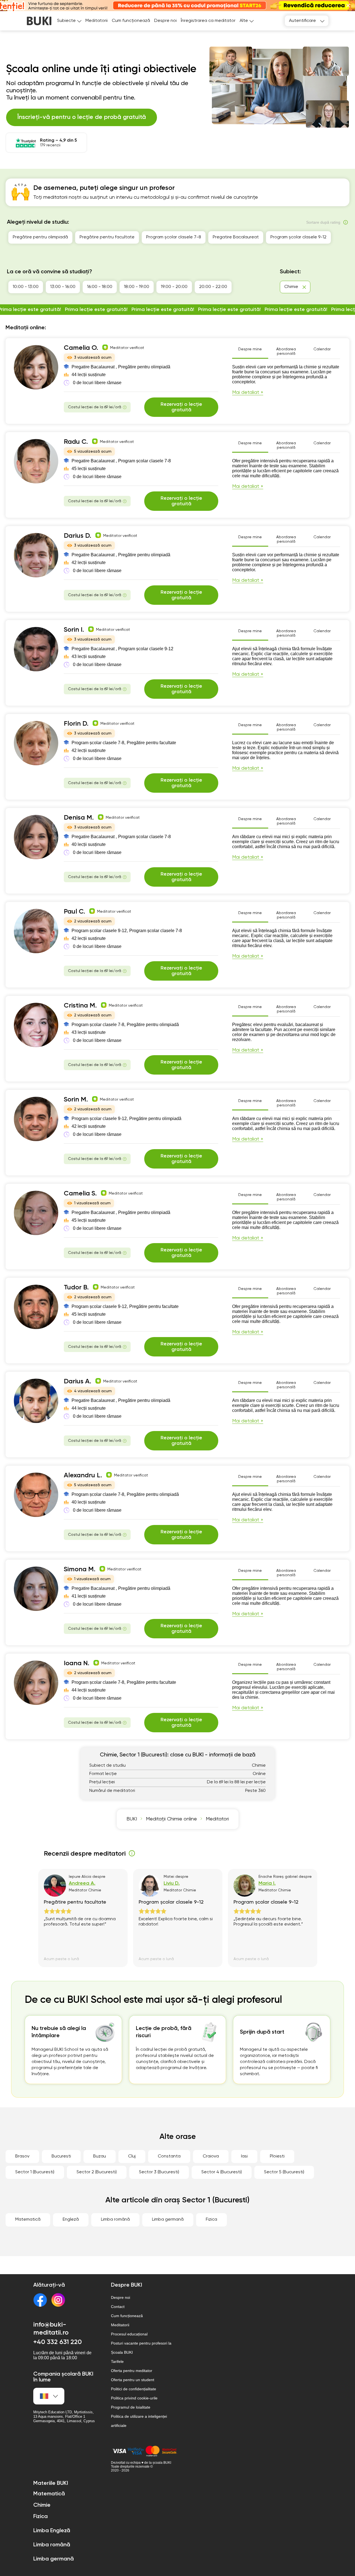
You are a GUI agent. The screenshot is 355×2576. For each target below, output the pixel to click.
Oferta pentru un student (133, 2380)
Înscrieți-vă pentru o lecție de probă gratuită (82, 117)
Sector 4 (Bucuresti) (222, 2172)
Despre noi (165, 21)
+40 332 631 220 (58, 2342)
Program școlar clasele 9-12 (298, 237)
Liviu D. (172, 1883)
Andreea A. (82, 1883)
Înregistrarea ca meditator (208, 21)
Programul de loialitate (131, 2407)
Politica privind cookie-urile (134, 2398)
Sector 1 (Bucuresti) (35, 2172)
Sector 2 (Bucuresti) (97, 2172)
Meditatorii (97, 21)
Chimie (42, 2505)
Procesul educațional (129, 2334)
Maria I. (267, 1883)
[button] (348, 5)
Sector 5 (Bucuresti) (284, 2172)
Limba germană (168, 2220)
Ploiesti (277, 2156)
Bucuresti (61, 2156)
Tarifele (117, 2361)
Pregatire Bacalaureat (236, 237)
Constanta (169, 2156)
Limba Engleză (52, 2531)
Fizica (211, 2220)
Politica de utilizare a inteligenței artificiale (139, 2421)
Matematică (28, 2220)
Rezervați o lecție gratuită (181, 407)
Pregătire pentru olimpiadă (40, 237)
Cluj (132, 2156)
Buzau (100, 2156)
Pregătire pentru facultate (107, 237)
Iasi (244, 2156)
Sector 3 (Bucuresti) (159, 2172)
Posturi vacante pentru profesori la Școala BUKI (141, 2348)
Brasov (22, 2156)
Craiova (211, 2156)
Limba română (115, 2220)
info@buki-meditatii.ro (51, 2329)
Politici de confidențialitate (134, 2389)
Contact (118, 2307)
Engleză (71, 2220)
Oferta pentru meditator (132, 2371)
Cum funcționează (131, 21)
